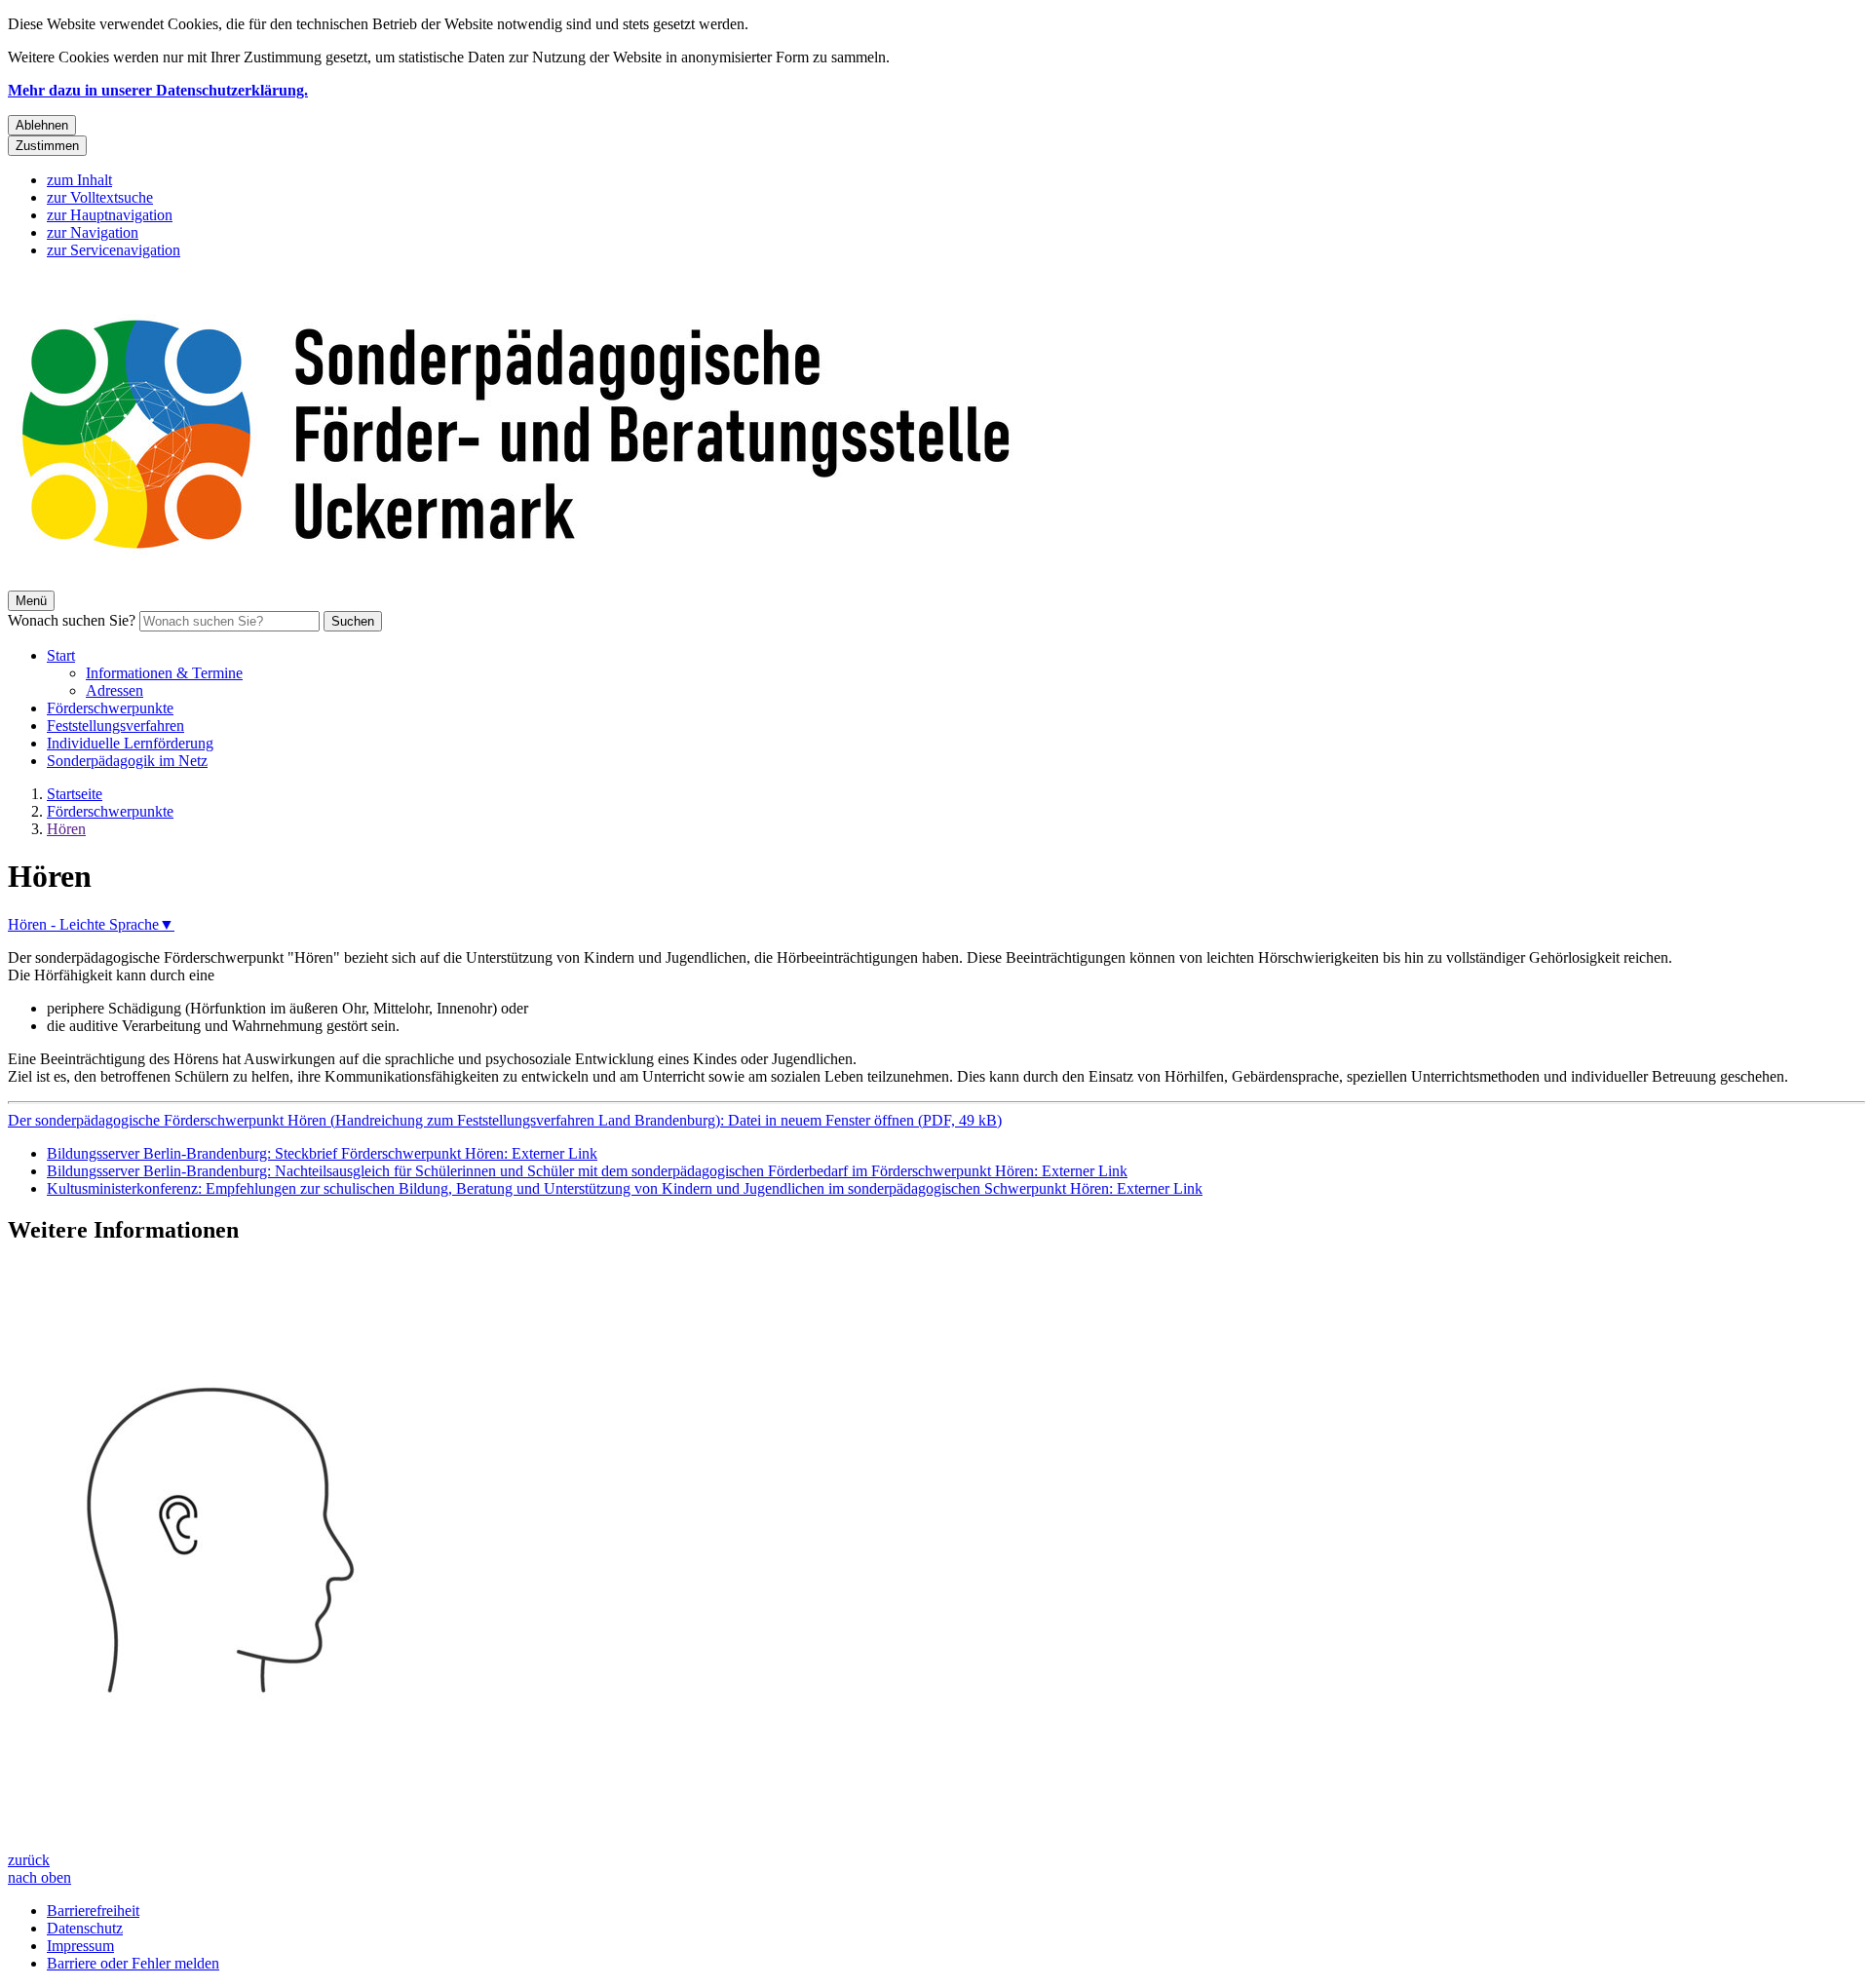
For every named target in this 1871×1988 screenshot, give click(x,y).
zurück (29, 1860)
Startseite (75, 794)
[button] (935, 1557)
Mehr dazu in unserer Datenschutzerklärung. (158, 90)
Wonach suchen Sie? (72, 620)
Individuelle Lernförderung (130, 743)
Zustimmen (47, 146)
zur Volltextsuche (100, 197)
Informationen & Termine (164, 673)
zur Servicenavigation (114, 250)
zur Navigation (93, 232)
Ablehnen (42, 125)
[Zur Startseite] (592, 581)
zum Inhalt (79, 180)
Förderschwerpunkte (110, 708)
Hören (66, 829)
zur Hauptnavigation (110, 215)
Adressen (115, 690)
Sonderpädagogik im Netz (127, 761)
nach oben (39, 1877)
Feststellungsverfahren (115, 726)
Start (61, 655)
